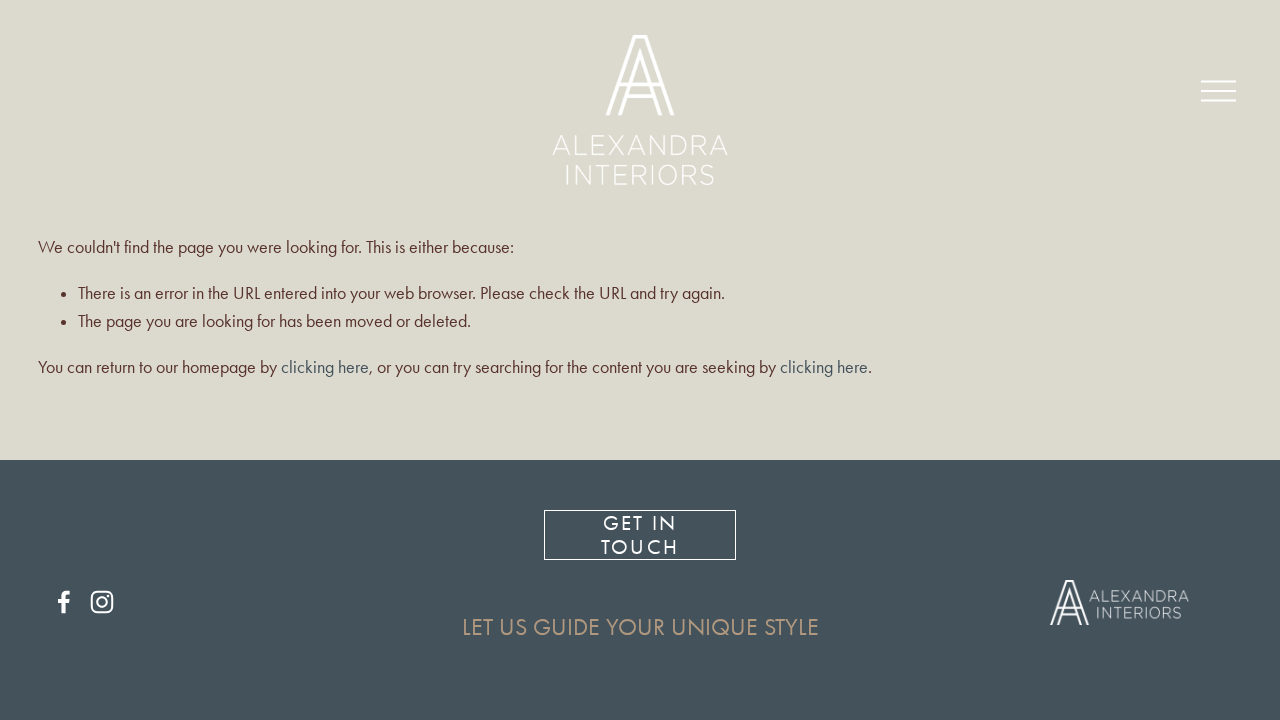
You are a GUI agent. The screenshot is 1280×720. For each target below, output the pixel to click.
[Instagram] (102, 602)
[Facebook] (64, 602)
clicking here (325, 367)
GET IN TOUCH (639, 535)
